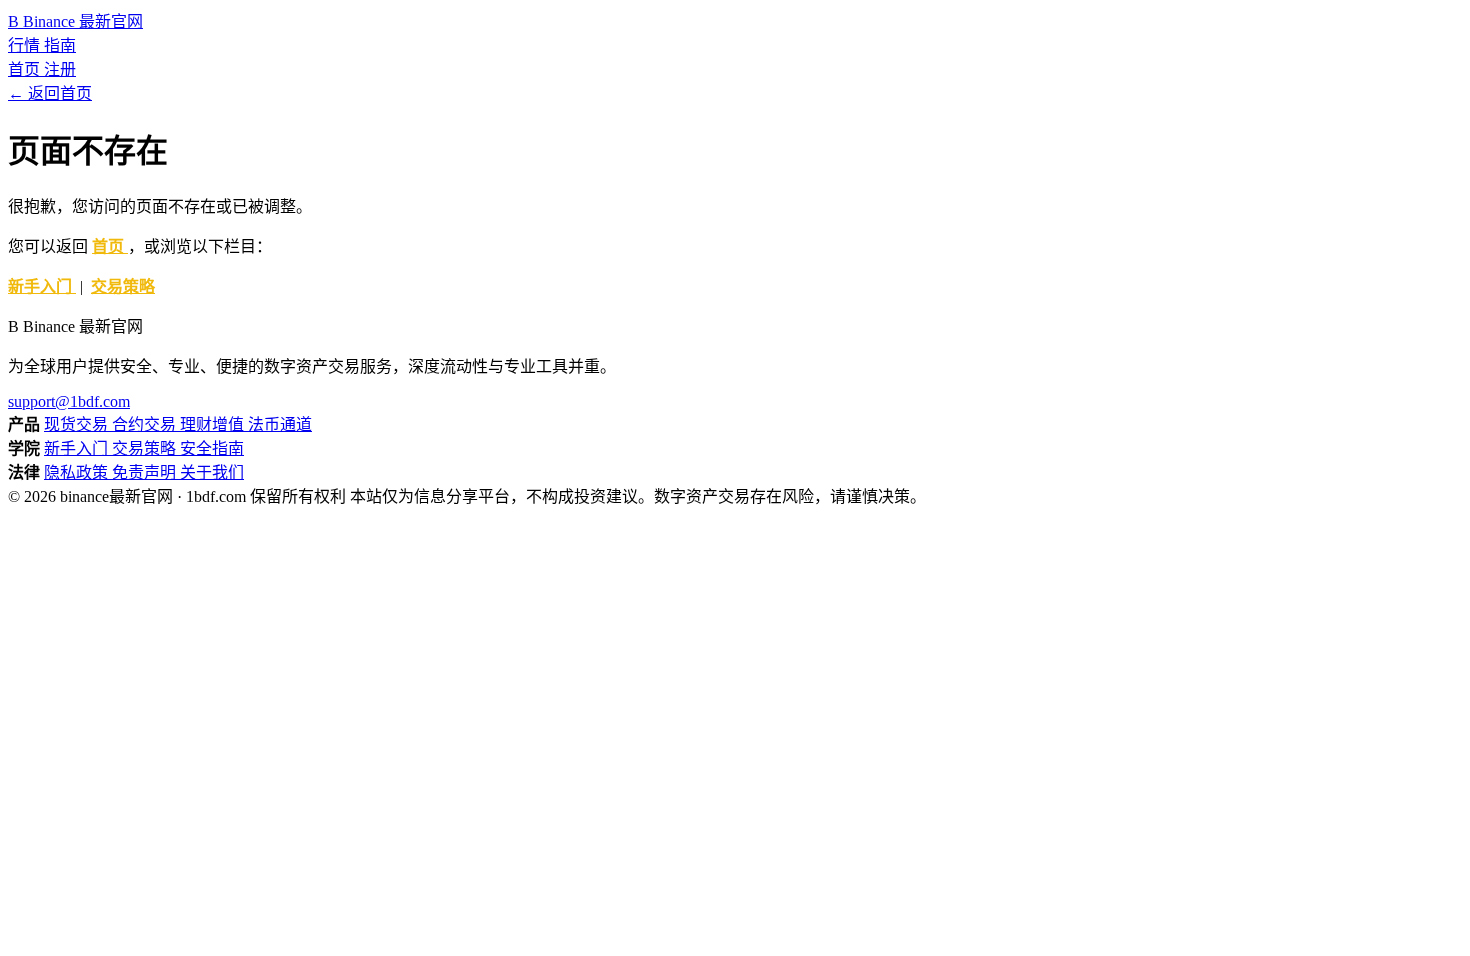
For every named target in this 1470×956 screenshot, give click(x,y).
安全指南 (212, 448)
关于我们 (212, 472)
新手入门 (42, 286)
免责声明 (146, 472)
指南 (60, 45)
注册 (60, 69)
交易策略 (123, 286)
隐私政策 (78, 472)
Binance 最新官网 (75, 21)
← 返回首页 (50, 93)
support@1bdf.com (69, 401)
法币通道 (280, 424)
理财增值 (214, 424)
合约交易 (146, 424)
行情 (26, 45)
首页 (26, 69)
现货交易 (78, 424)
